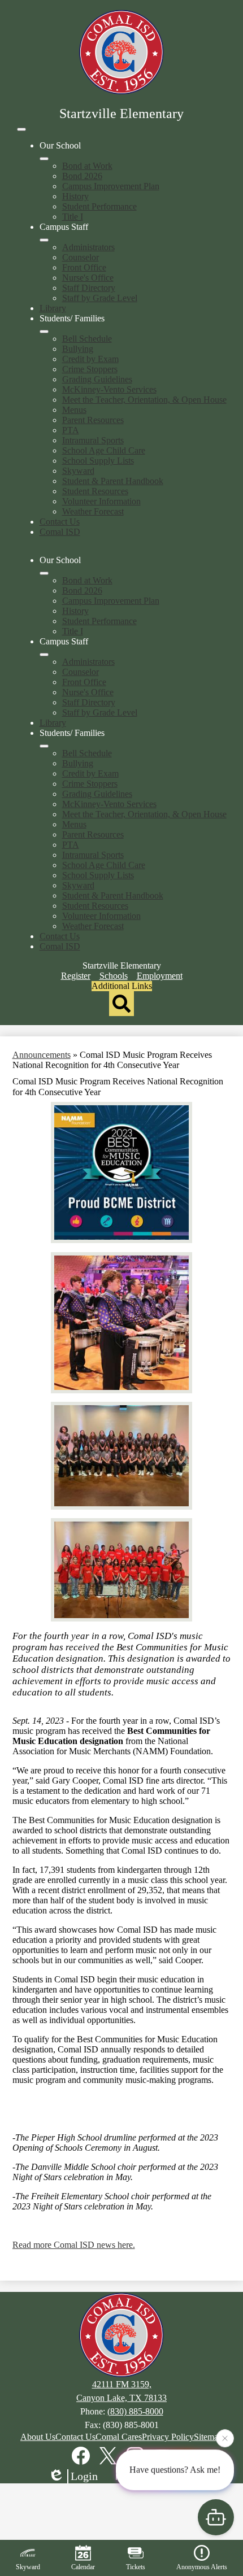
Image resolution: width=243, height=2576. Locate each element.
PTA (71, 430)
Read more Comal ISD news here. (74, 2245)
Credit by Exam (90, 359)
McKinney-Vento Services (109, 389)
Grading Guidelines (97, 379)
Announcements (42, 1055)
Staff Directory (89, 288)
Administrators (88, 247)
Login (84, 2476)
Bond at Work (87, 166)
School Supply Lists (98, 461)
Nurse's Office (88, 278)
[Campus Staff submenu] (44, 240)
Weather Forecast (93, 511)
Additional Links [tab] (122, 986)
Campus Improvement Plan (111, 186)
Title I (73, 217)
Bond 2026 (82, 176)
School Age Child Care (104, 450)
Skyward (78, 471)
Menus (74, 410)
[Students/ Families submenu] (44, 332)
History (75, 196)
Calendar (83, 2567)
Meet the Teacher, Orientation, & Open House (144, 400)
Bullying (78, 349)
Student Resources (95, 491)
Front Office (84, 267)
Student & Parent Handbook (113, 481)
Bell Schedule (87, 339)
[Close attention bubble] (225, 2439)
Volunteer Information (101, 501)
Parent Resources (93, 420)
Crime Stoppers (90, 369)
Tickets (136, 2567)
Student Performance (99, 206)
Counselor (81, 257)
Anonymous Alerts (202, 2567)
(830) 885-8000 (135, 2411)
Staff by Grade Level (100, 298)
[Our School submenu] (44, 159)
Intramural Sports (93, 440)
